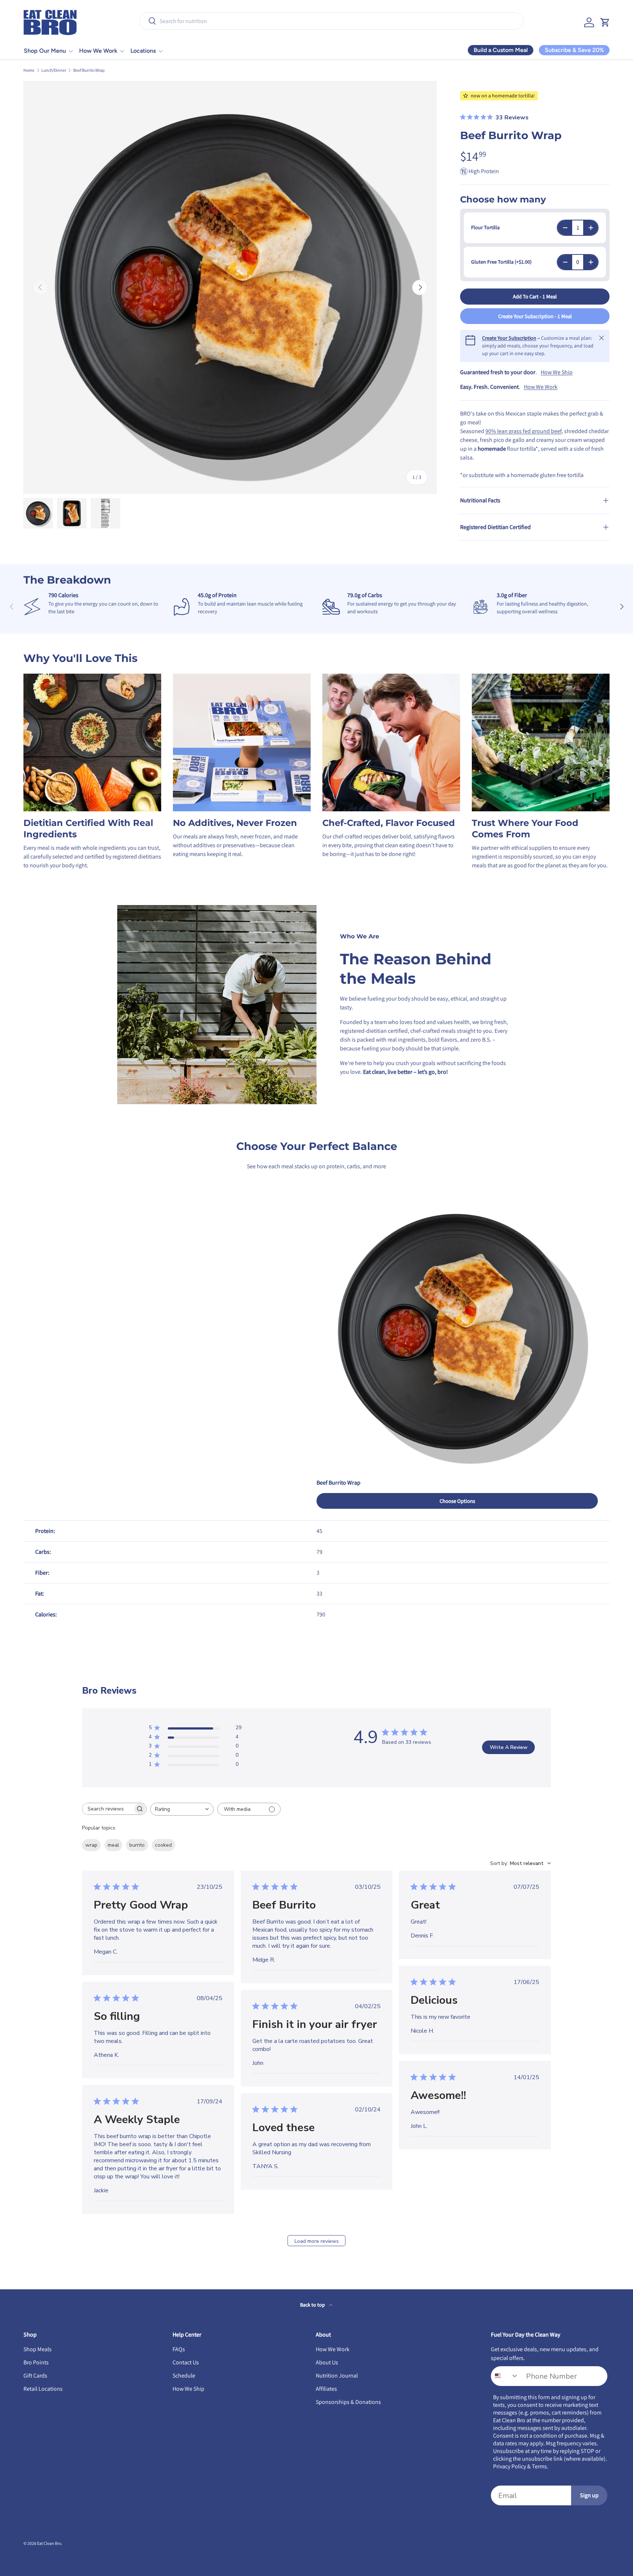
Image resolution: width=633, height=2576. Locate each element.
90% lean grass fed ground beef (523, 431)
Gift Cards (35, 2376)
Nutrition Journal (337, 2376)
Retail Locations (43, 2389)
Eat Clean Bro (49, 2543)
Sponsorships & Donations (348, 2402)
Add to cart (535, 296)
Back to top (313, 2305)
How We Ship (557, 372)
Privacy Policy (510, 2466)
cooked (163, 1845)
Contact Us (186, 2362)
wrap (91, 1845)
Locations (143, 51)
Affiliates (326, 2389)
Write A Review (509, 1747)
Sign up (589, 2495)
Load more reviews (317, 2241)
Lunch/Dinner (54, 70)
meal (113, 1845)
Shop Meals (38, 2349)
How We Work (98, 51)
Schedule (184, 2376)
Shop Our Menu (45, 51)
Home (29, 70)
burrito (137, 1845)
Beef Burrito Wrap (89, 70)
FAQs (179, 2349)
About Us (327, 2362)
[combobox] (332, 21)
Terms (539, 2466)
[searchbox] (108, 1809)
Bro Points (36, 2362)
